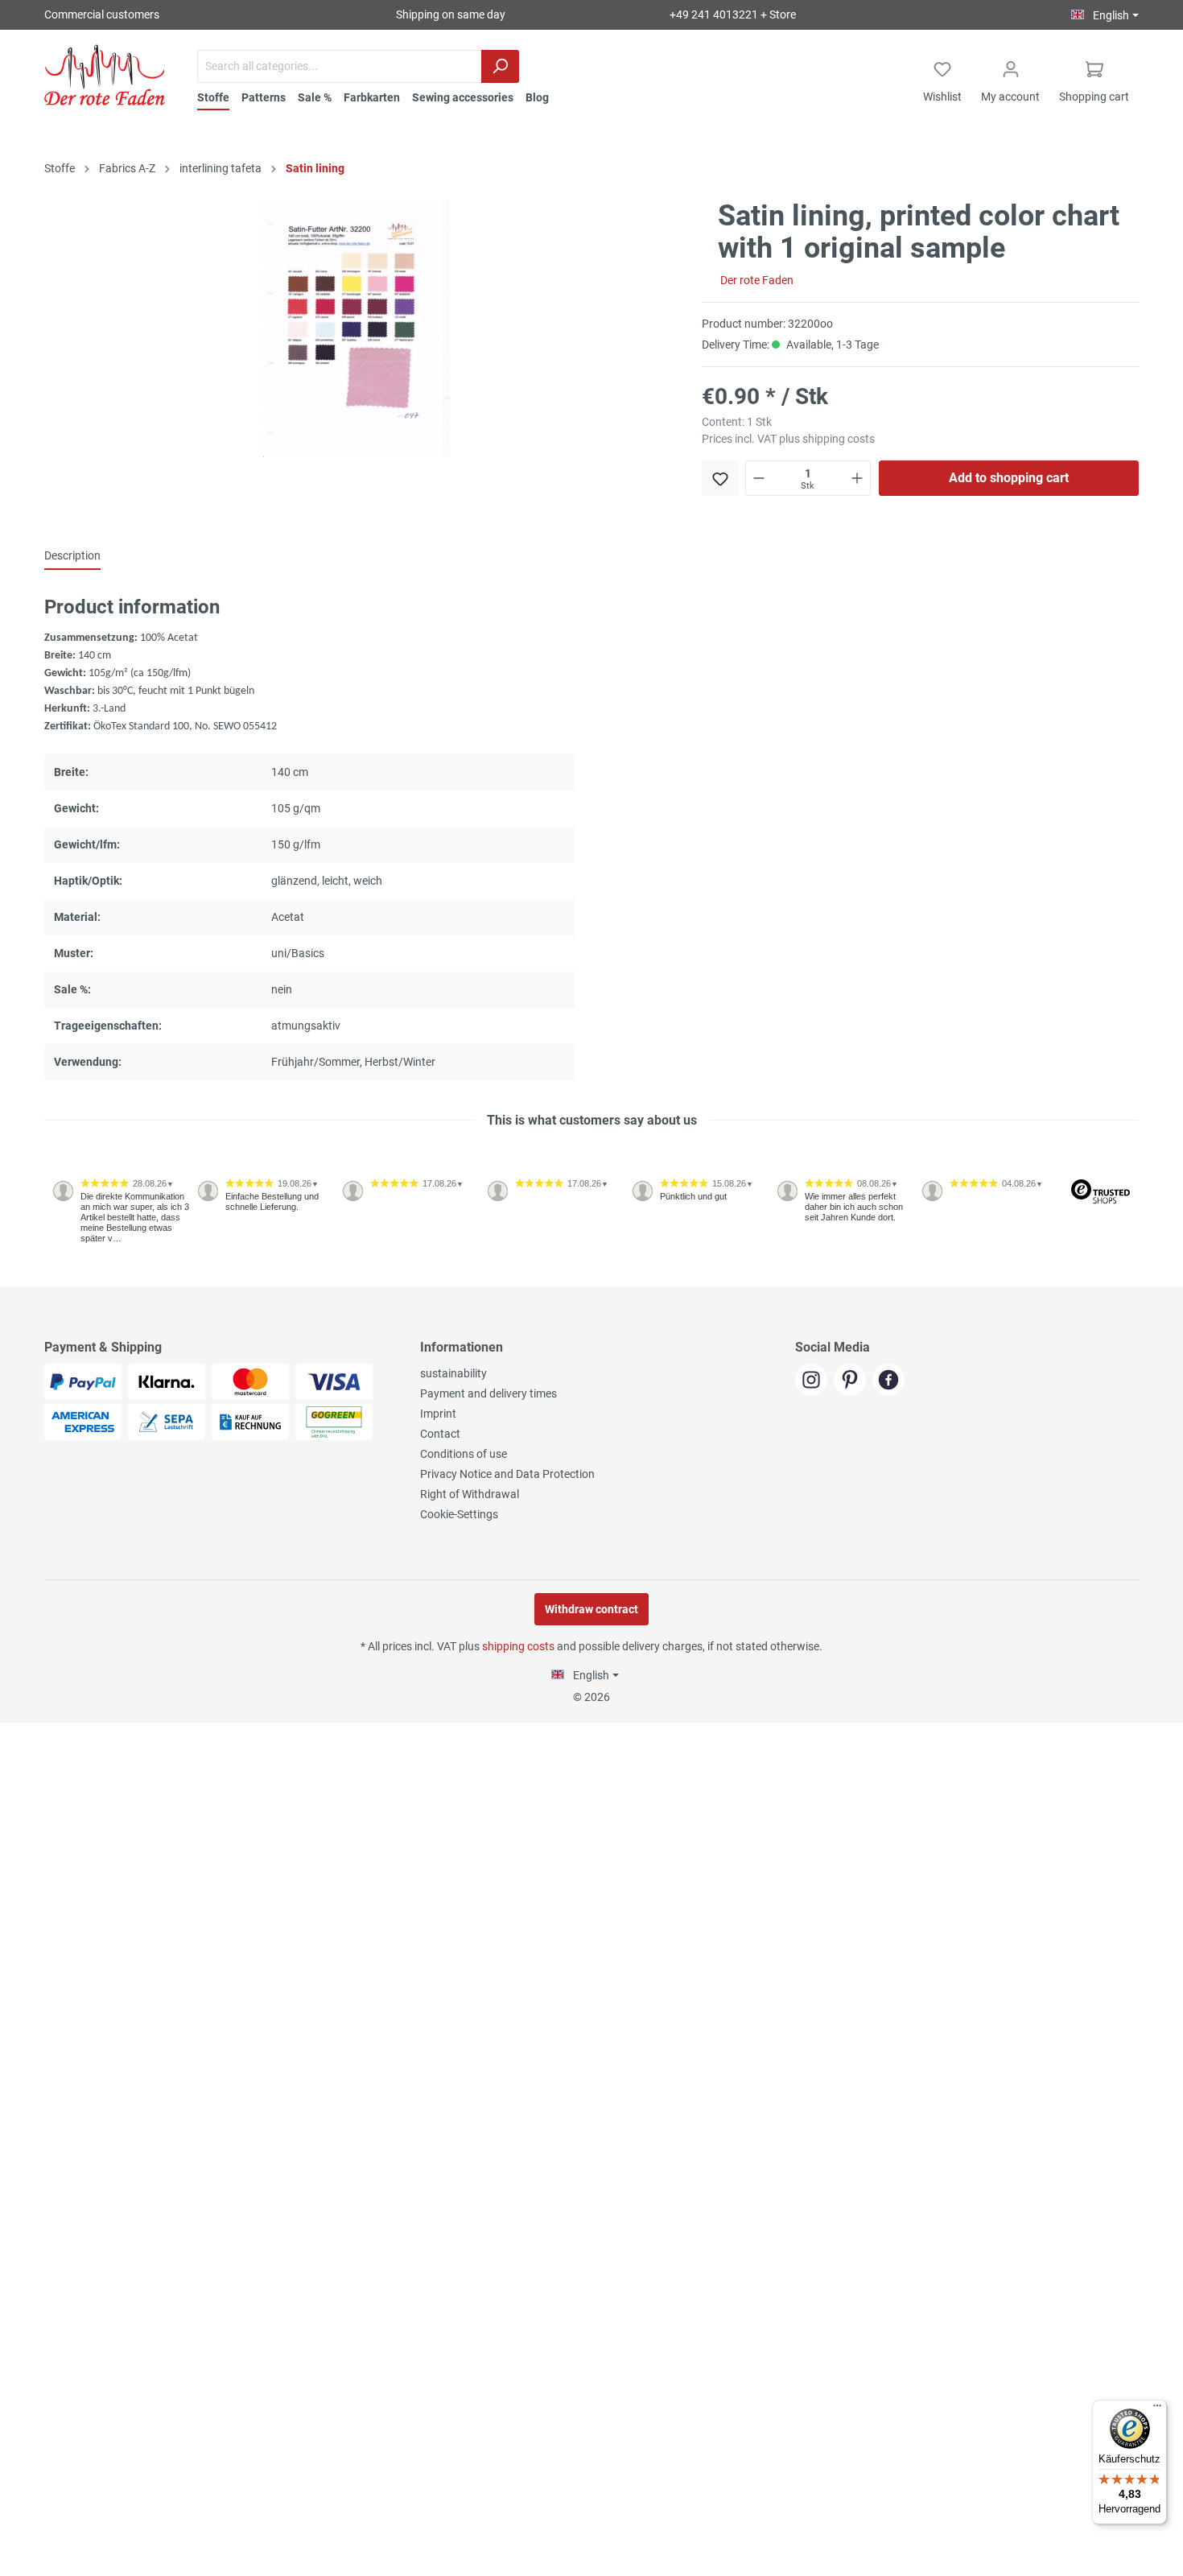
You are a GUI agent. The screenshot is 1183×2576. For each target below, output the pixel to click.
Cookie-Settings (459, 1514)
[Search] (500, 66)
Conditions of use (464, 1454)
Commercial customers (102, 14)
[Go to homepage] (105, 75)
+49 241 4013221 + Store (733, 14)
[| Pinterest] (853, 1381)
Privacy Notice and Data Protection (507, 1474)
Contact (440, 1434)
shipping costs (518, 1646)
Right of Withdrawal (470, 1494)
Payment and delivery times (488, 1393)
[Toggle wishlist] (720, 478)
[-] (759, 478)
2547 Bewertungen (94, 1280)
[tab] (72, 555)
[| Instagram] (814, 1381)
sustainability (453, 1373)
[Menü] (1157, 2409)
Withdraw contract (591, 1609)
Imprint (438, 1414)
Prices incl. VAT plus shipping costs (788, 439)
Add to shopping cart (1009, 478)
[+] (857, 478)
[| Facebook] (890, 1381)
